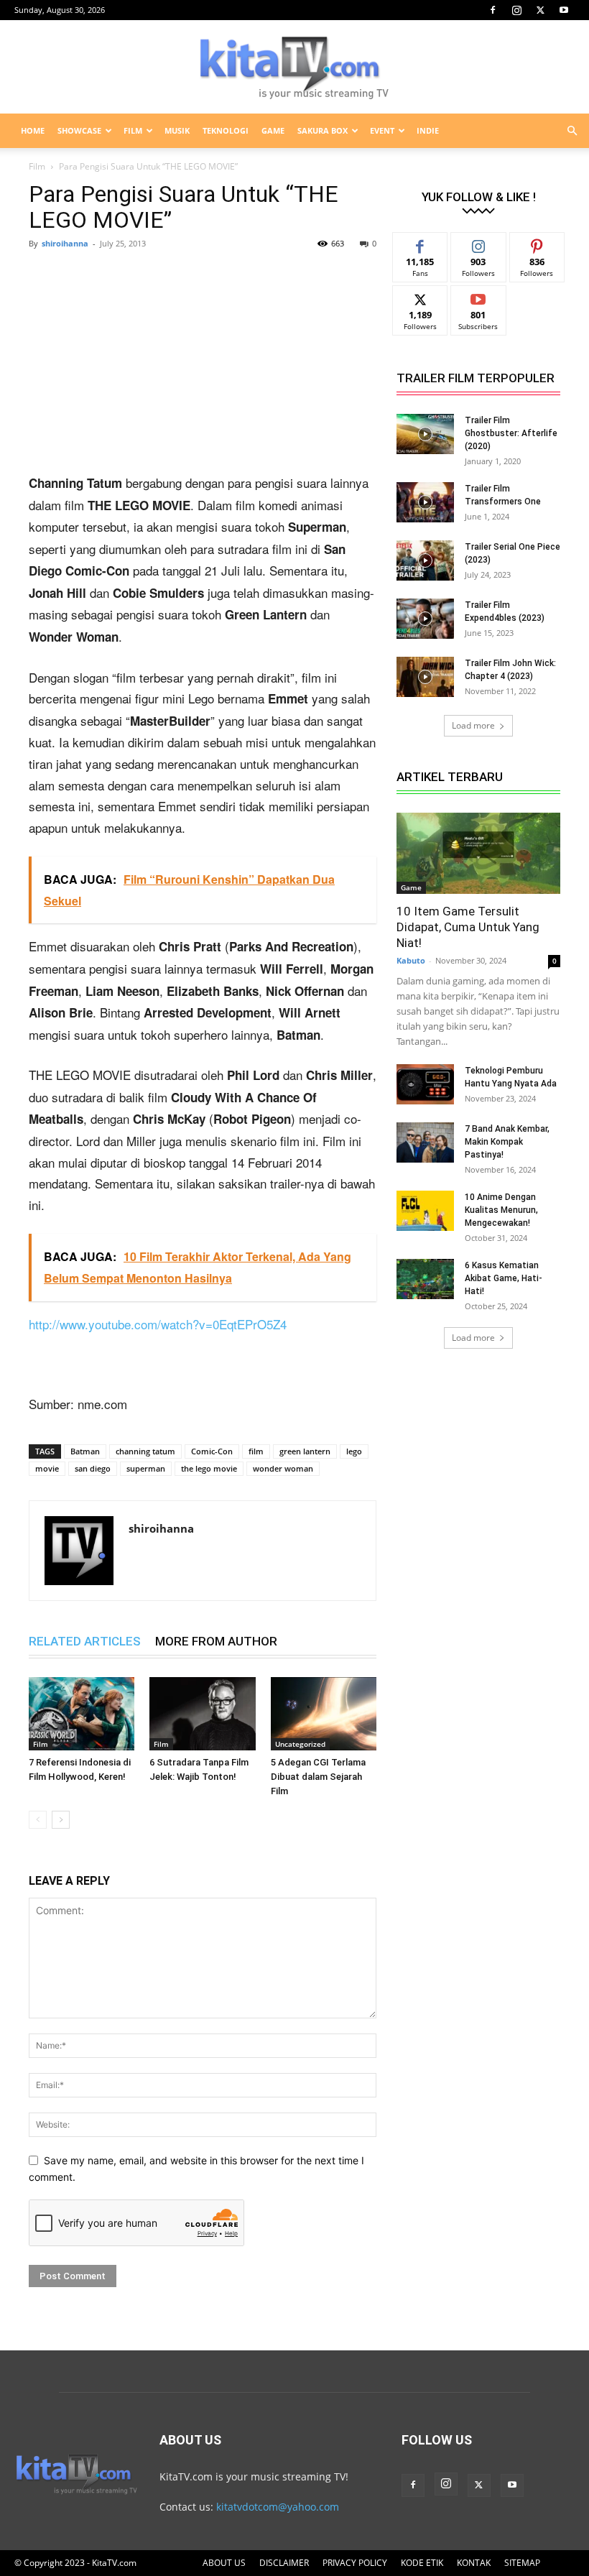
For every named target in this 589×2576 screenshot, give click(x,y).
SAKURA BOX (323, 130)
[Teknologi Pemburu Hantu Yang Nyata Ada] (425, 1084)
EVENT (382, 130)
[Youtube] (564, 10)
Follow (479, 243)
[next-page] (61, 1820)
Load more (473, 725)
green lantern (305, 1451)
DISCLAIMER (284, 2563)
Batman (85, 1451)
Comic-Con (212, 1451)
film (256, 1451)
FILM (133, 130)
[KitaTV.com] (294, 68)
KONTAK (474, 2563)
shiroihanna (65, 243)
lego (354, 1451)
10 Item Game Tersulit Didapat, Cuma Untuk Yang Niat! (468, 927)
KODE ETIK (422, 2563)
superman (146, 1468)
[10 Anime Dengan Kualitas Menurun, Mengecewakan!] (425, 1211)
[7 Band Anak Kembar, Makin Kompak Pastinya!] (425, 1142)
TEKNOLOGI (226, 130)
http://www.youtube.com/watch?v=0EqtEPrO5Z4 (158, 1324)
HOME (33, 130)
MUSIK (177, 130)
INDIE (428, 130)
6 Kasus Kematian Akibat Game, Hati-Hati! (504, 1278)
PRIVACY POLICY (355, 2563)
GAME (273, 130)
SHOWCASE (79, 130)
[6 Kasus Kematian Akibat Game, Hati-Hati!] (425, 1279)
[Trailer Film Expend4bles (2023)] (425, 619)
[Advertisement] (203, 366)
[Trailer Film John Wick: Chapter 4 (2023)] (425, 677)
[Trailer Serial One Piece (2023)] (425, 560)
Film (37, 166)
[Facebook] (493, 10)
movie (47, 1468)
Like (421, 243)
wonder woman (283, 1468)
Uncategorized (300, 1744)
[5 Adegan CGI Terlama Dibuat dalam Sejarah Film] (324, 1713)
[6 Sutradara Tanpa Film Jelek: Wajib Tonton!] (202, 1713)
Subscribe (478, 296)
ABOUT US (224, 2563)
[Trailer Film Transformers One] (425, 502)
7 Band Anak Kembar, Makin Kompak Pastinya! (507, 1142)
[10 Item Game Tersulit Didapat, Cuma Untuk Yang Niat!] (478, 853)
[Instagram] (516, 10)
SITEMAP (522, 2563)
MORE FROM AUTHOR (216, 1641)
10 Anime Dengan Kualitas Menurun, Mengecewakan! (501, 1210)
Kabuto (411, 960)
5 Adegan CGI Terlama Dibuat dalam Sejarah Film (318, 1777)
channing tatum (145, 1451)
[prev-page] (38, 1820)
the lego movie (209, 1468)
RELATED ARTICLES (85, 1641)
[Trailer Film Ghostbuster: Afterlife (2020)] (425, 434)
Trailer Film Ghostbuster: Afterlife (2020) (511, 433)
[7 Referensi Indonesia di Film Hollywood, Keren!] (82, 1713)
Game (411, 887)
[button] (572, 131)
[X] (540, 10)
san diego (93, 1468)
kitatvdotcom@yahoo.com (278, 2507)
